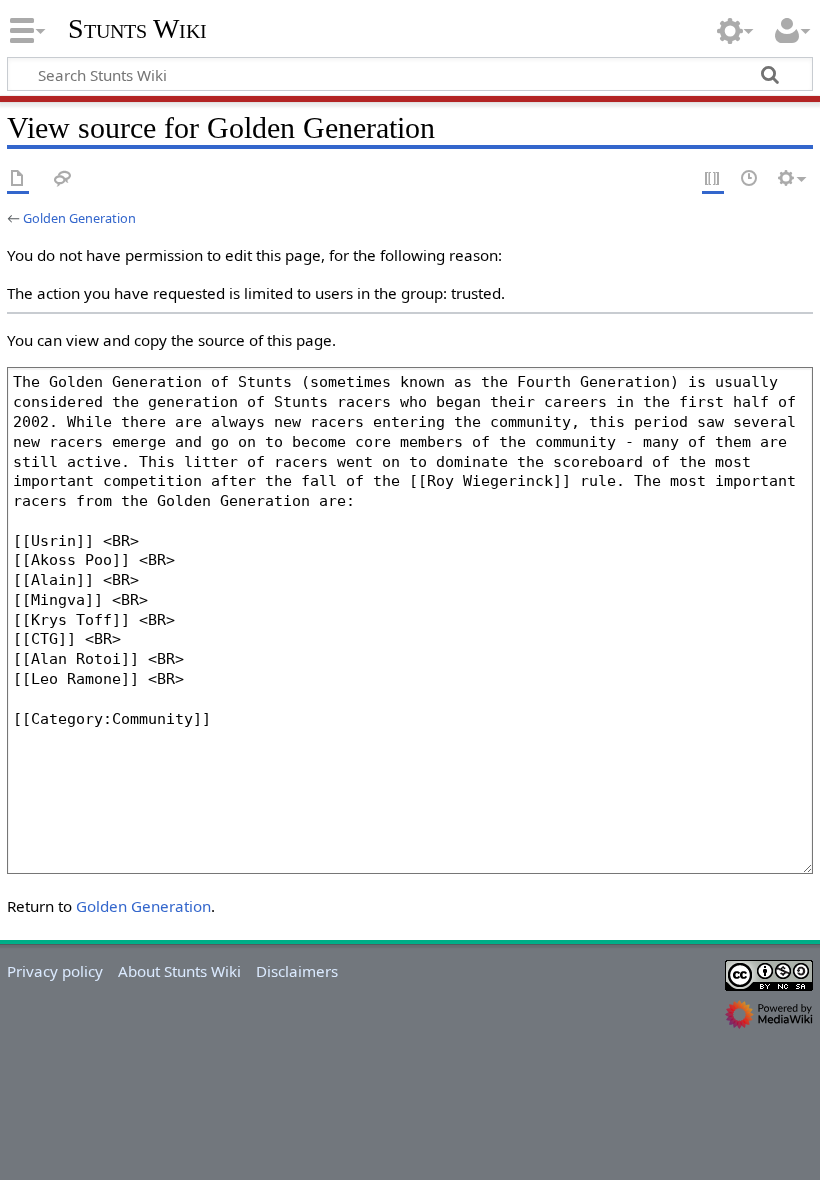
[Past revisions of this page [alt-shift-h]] (750, 179)
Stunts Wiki (137, 29)
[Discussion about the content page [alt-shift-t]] (63, 179)
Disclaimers (297, 971)
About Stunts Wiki (179, 971)
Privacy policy (55, 971)
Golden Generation (79, 218)
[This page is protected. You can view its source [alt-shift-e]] (713, 179)
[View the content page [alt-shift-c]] (18, 179)
